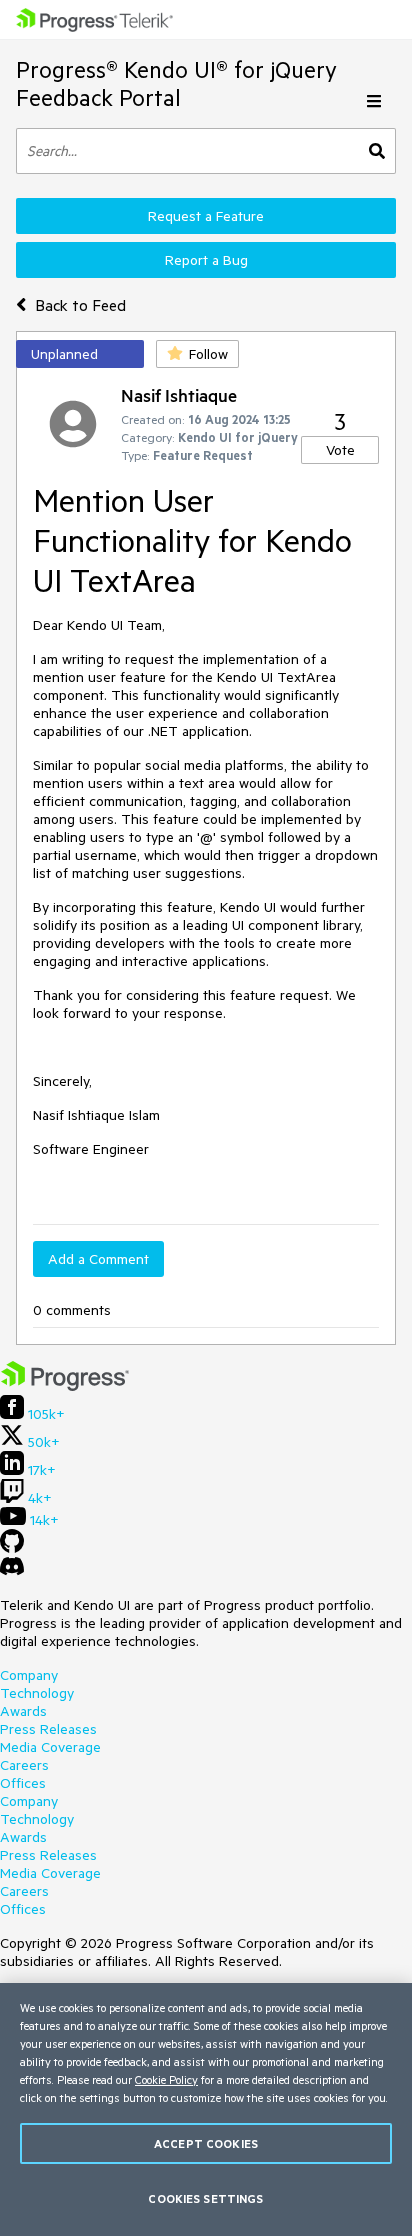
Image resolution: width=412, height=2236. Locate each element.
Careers (24, 1765)
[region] (206, 2109)
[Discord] (12, 1571)
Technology (37, 1693)
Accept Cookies (206, 2143)
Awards (23, 1711)
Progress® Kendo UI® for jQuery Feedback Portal (176, 83)
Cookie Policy (166, 2079)
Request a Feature (206, 216)
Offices (23, 1783)
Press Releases (48, 1729)
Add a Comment (98, 1259)
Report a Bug (206, 260)
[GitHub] (12, 1548)
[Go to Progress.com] (65, 1386)
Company (29, 1675)
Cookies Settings (205, 2198)
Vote (340, 450)
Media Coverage (50, 1747)
